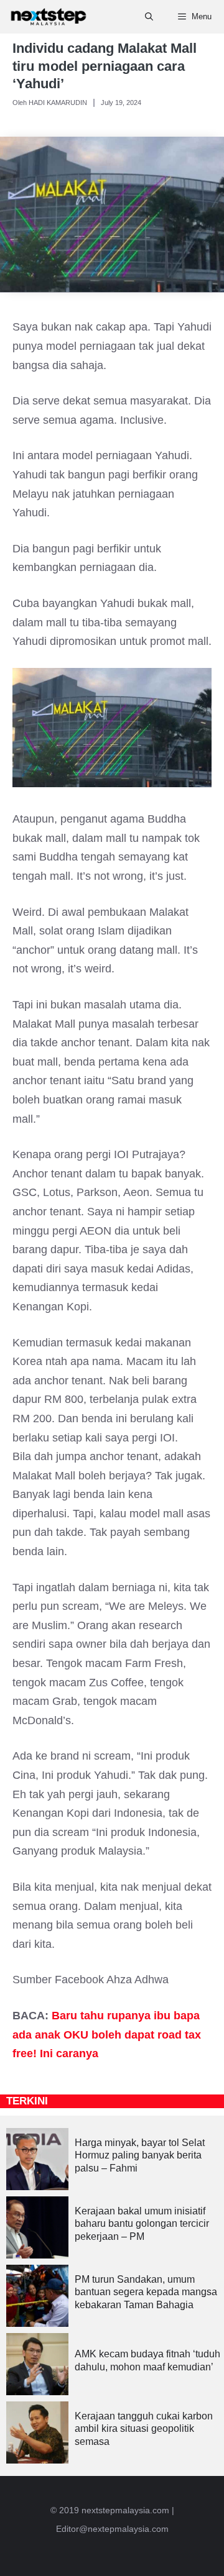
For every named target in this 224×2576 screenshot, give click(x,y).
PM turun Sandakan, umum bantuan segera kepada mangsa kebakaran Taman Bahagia (146, 2292)
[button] (149, 17)
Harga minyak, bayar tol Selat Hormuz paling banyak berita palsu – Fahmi (140, 2156)
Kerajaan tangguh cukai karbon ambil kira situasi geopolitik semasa (144, 2429)
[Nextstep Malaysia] (49, 17)
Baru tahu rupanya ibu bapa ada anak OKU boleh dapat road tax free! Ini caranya (107, 2035)
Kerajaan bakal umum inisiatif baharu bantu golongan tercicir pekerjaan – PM (142, 2224)
